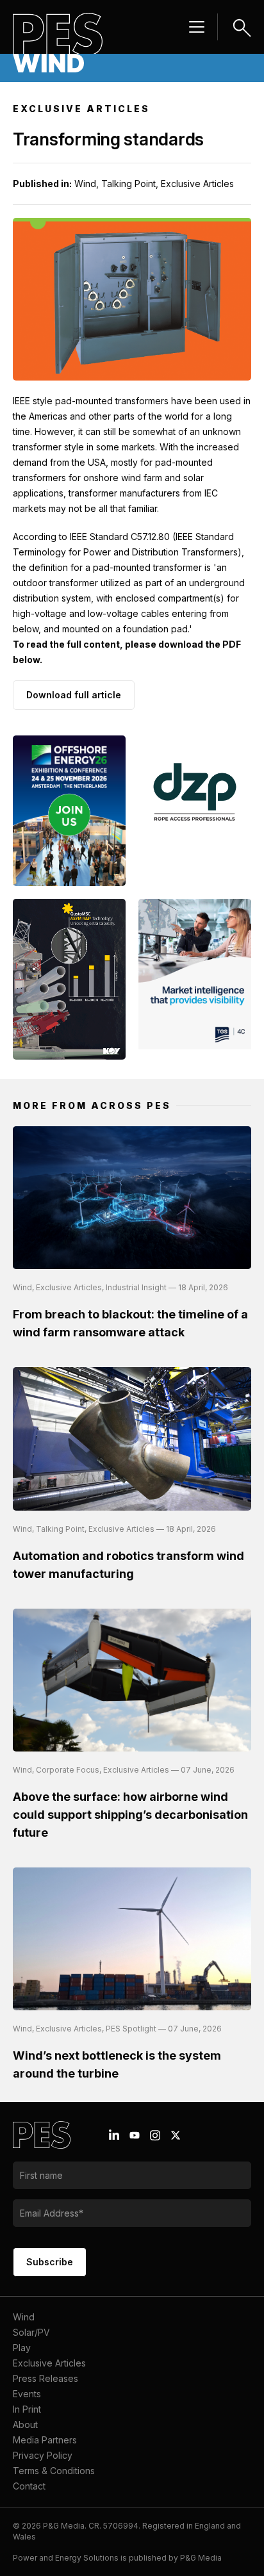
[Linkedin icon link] (114, 2135)
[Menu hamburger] (197, 27)
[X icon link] (176, 2135)
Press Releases (45, 2378)
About (25, 2424)
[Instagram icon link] (155, 2135)
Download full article (74, 695)
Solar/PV (31, 2332)
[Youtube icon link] (135, 2135)
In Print (27, 2409)
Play (22, 2348)
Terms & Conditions (54, 2471)
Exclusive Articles (49, 2363)
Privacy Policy (43, 2455)
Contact (29, 2486)
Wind (24, 2317)
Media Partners (45, 2440)
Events (27, 2394)
